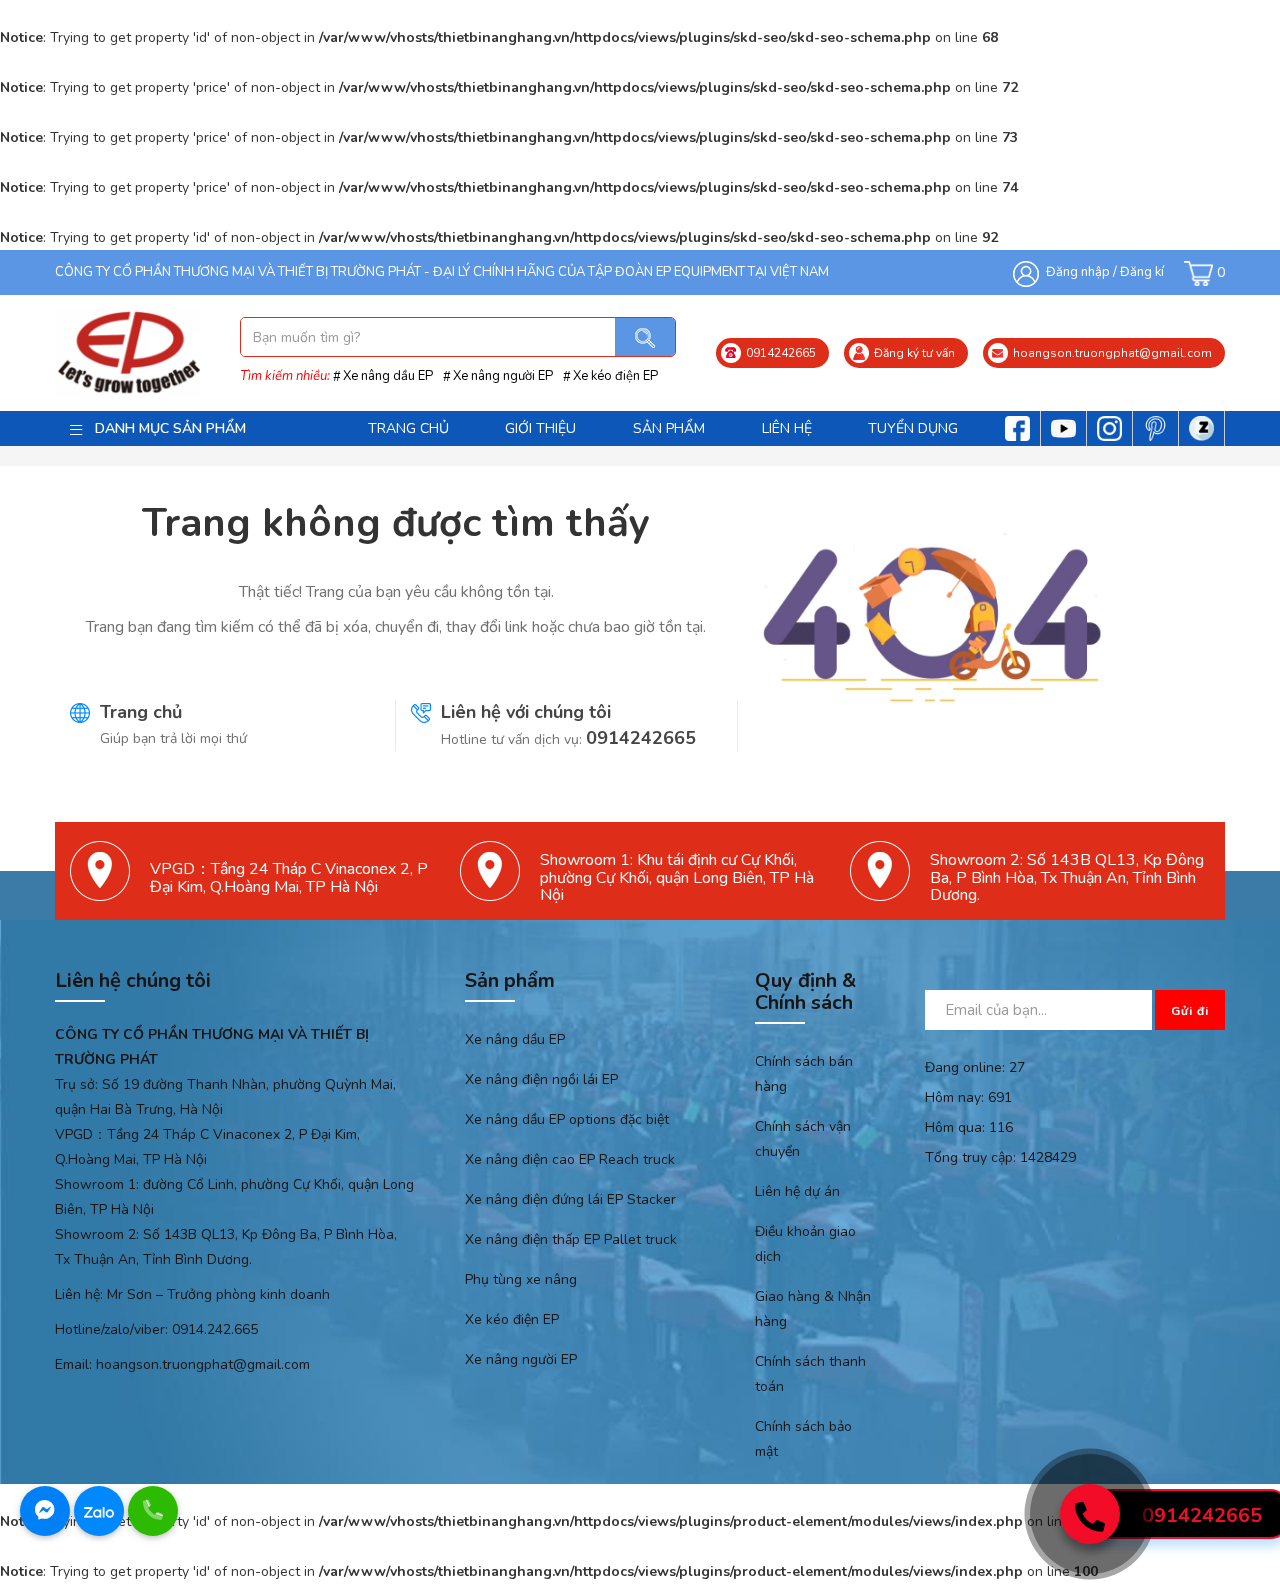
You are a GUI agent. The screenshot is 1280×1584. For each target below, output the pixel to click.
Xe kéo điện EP (615, 376)
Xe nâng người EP (503, 376)
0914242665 (641, 738)
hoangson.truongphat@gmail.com (203, 1364)
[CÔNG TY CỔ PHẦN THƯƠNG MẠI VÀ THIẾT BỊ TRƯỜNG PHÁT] (127, 352)
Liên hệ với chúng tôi (526, 712)
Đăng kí (1142, 272)
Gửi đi (1190, 1011)
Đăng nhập (1078, 272)
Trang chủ (141, 712)
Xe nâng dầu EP (388, 376)
